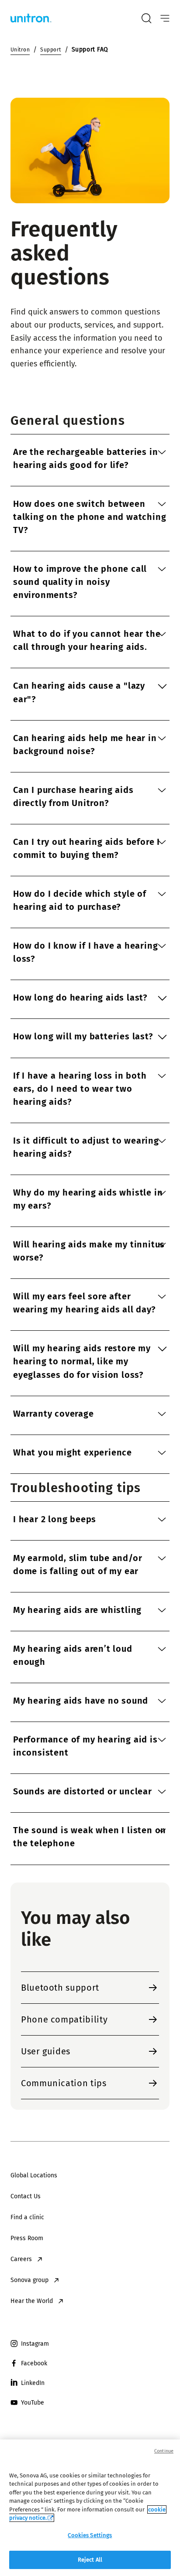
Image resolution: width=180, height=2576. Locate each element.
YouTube (33, 2403)
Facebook (34, 2363)
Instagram (35, 2344)
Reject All (90, 2560)
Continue (164, 2451)
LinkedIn (33, 2383)
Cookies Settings (90, 2535)
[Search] (146, 18)
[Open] (165, 19)
